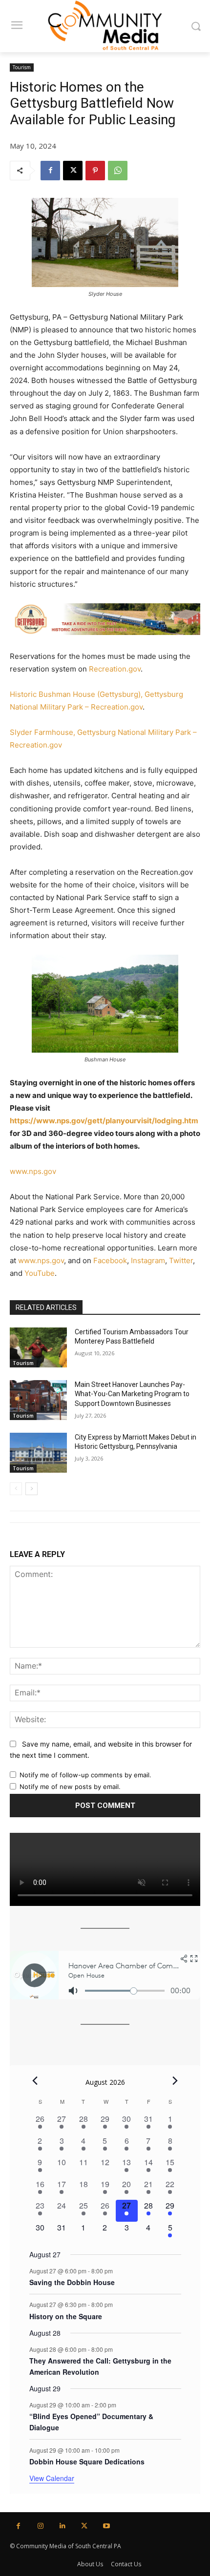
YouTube (40, 1273)
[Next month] (175, 2081)
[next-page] (31, 1489)
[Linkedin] (62, 2526)
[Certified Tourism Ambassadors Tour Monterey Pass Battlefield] (38, 1347)
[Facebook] (50, 171)
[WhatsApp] (118, 171)
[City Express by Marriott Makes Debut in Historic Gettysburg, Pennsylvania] (38, 1453)
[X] (73, 171)
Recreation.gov (115, 669)
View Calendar (52, 2478)
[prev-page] (16, 1489)
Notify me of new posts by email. (70, 1787)
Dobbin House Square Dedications (87, 2461)
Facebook (110, 1260)
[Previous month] (35, 2081)
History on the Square (66, 2316)
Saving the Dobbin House (72, 2282)
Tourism (22, 67)
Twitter (181, 1260)
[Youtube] (106, 2526)
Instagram (148, 1260)
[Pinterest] (95, 171)
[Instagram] (40, 2526)
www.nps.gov (33, 1171)
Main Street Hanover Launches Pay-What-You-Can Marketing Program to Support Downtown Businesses (132, 1394)
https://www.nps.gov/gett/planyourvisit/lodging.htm (104, 1121)
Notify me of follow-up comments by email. (85, 1775)
